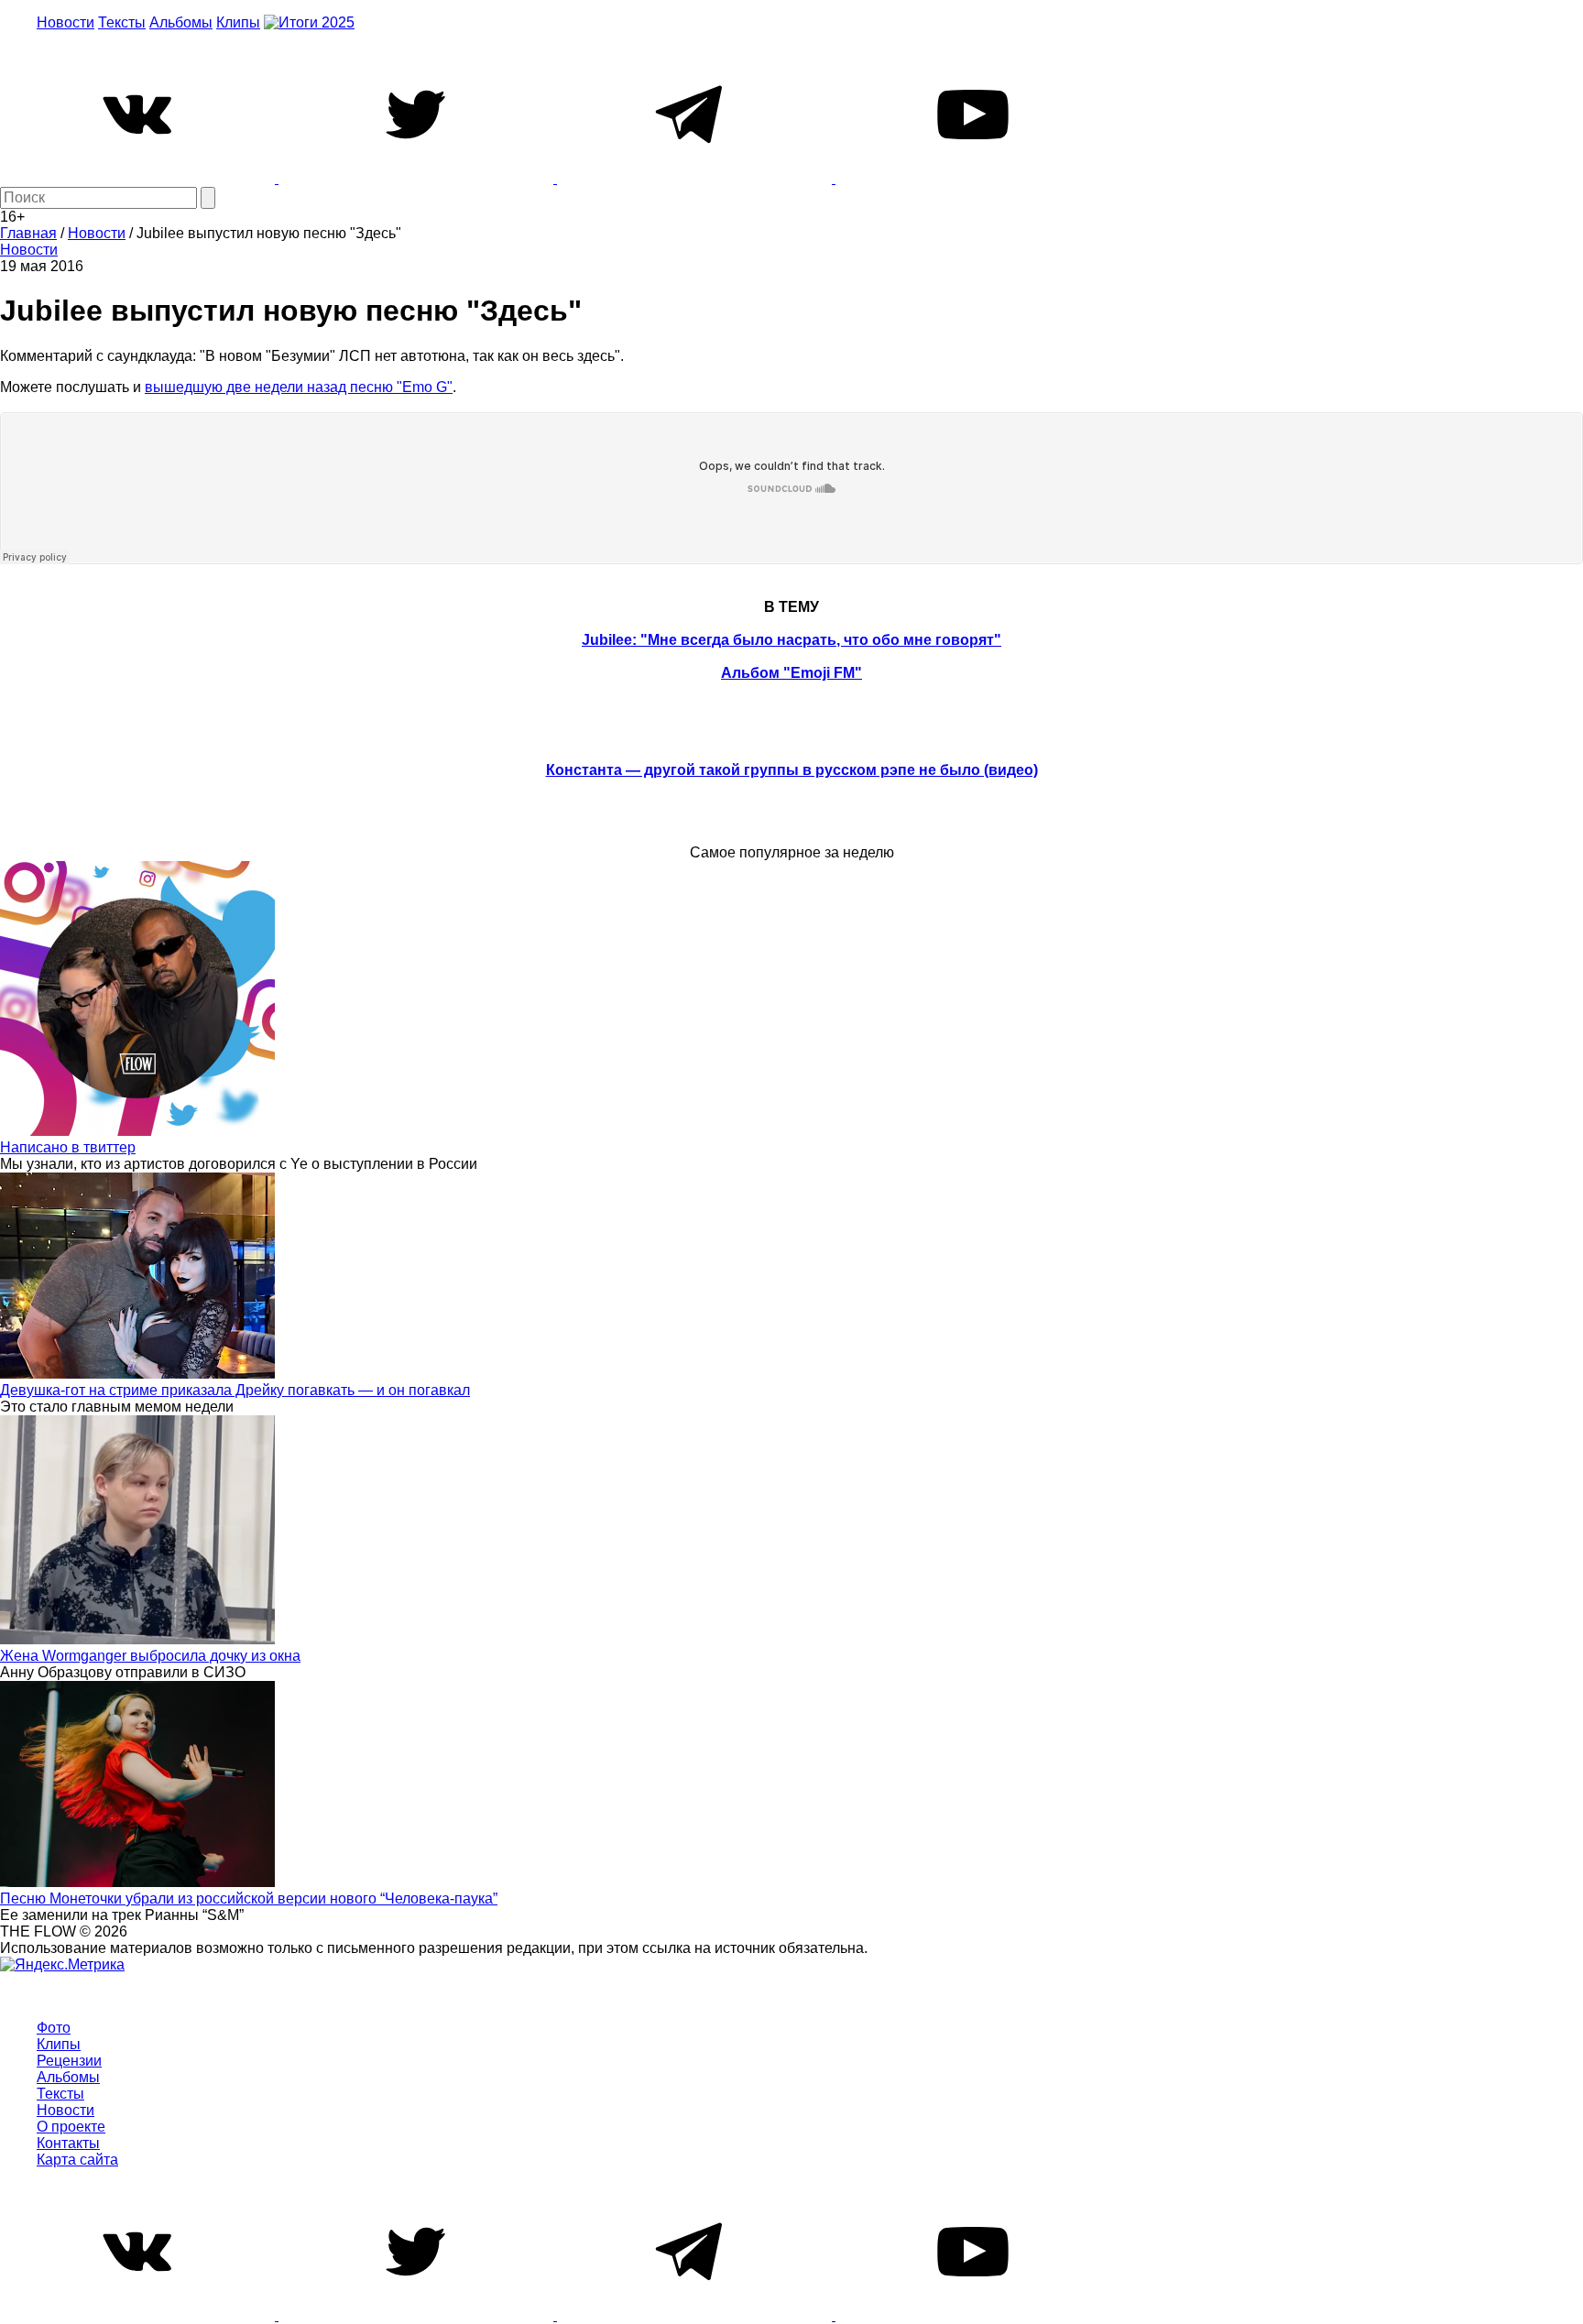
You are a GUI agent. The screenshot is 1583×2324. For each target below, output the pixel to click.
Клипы (238, 22)
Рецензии (69, 2061)
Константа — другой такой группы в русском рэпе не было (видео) (792, 770)
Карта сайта (77, 2160)
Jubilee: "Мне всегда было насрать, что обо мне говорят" (791, 640)
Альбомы (181, 22)
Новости (66, 22)
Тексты (122, 22)
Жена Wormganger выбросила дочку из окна (150, 1656)
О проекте (71, 2127)
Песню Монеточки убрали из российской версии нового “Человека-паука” (249, 1898)
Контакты (68, 2143)
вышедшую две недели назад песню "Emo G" (299, 387)
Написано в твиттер (68, 1147)
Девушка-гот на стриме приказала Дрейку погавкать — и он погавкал (235, 1390)
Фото (54, 2028)
